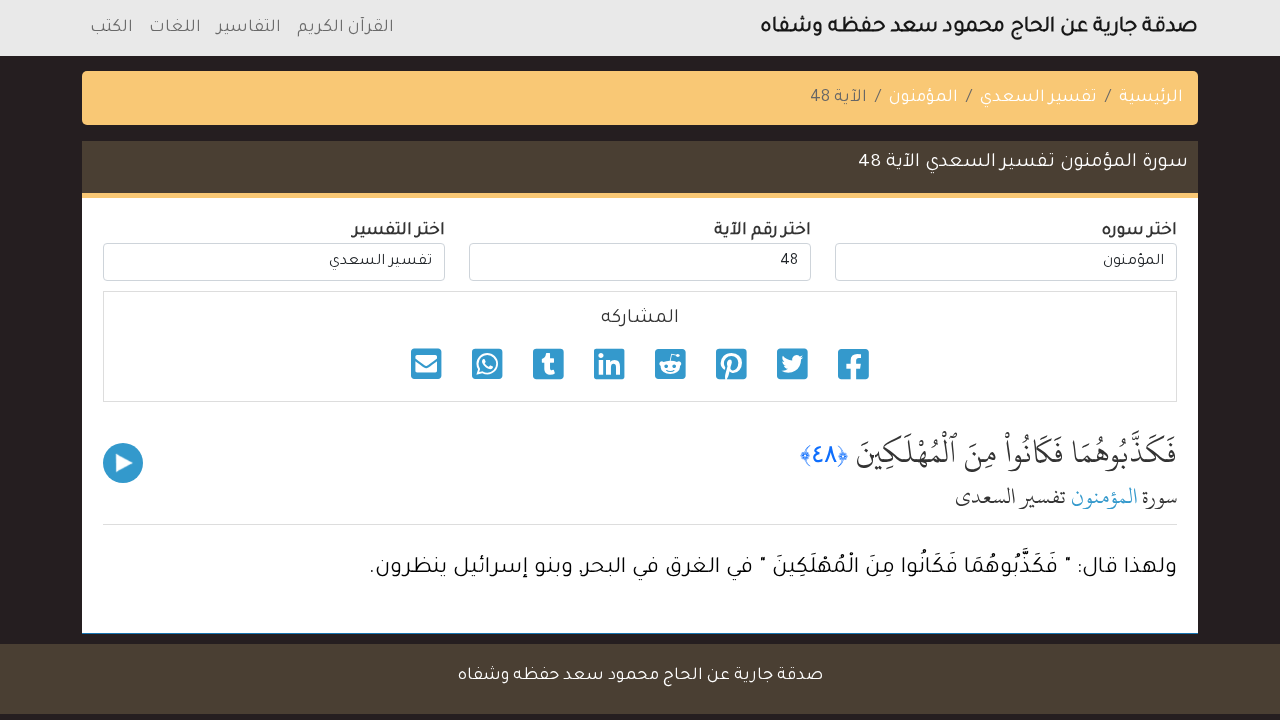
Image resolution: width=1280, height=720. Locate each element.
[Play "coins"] (123, 463)
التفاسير (249, 28)
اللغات (175, 28)
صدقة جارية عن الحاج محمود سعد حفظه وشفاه (979, 28)
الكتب (111, 28)
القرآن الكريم (345, 28)
